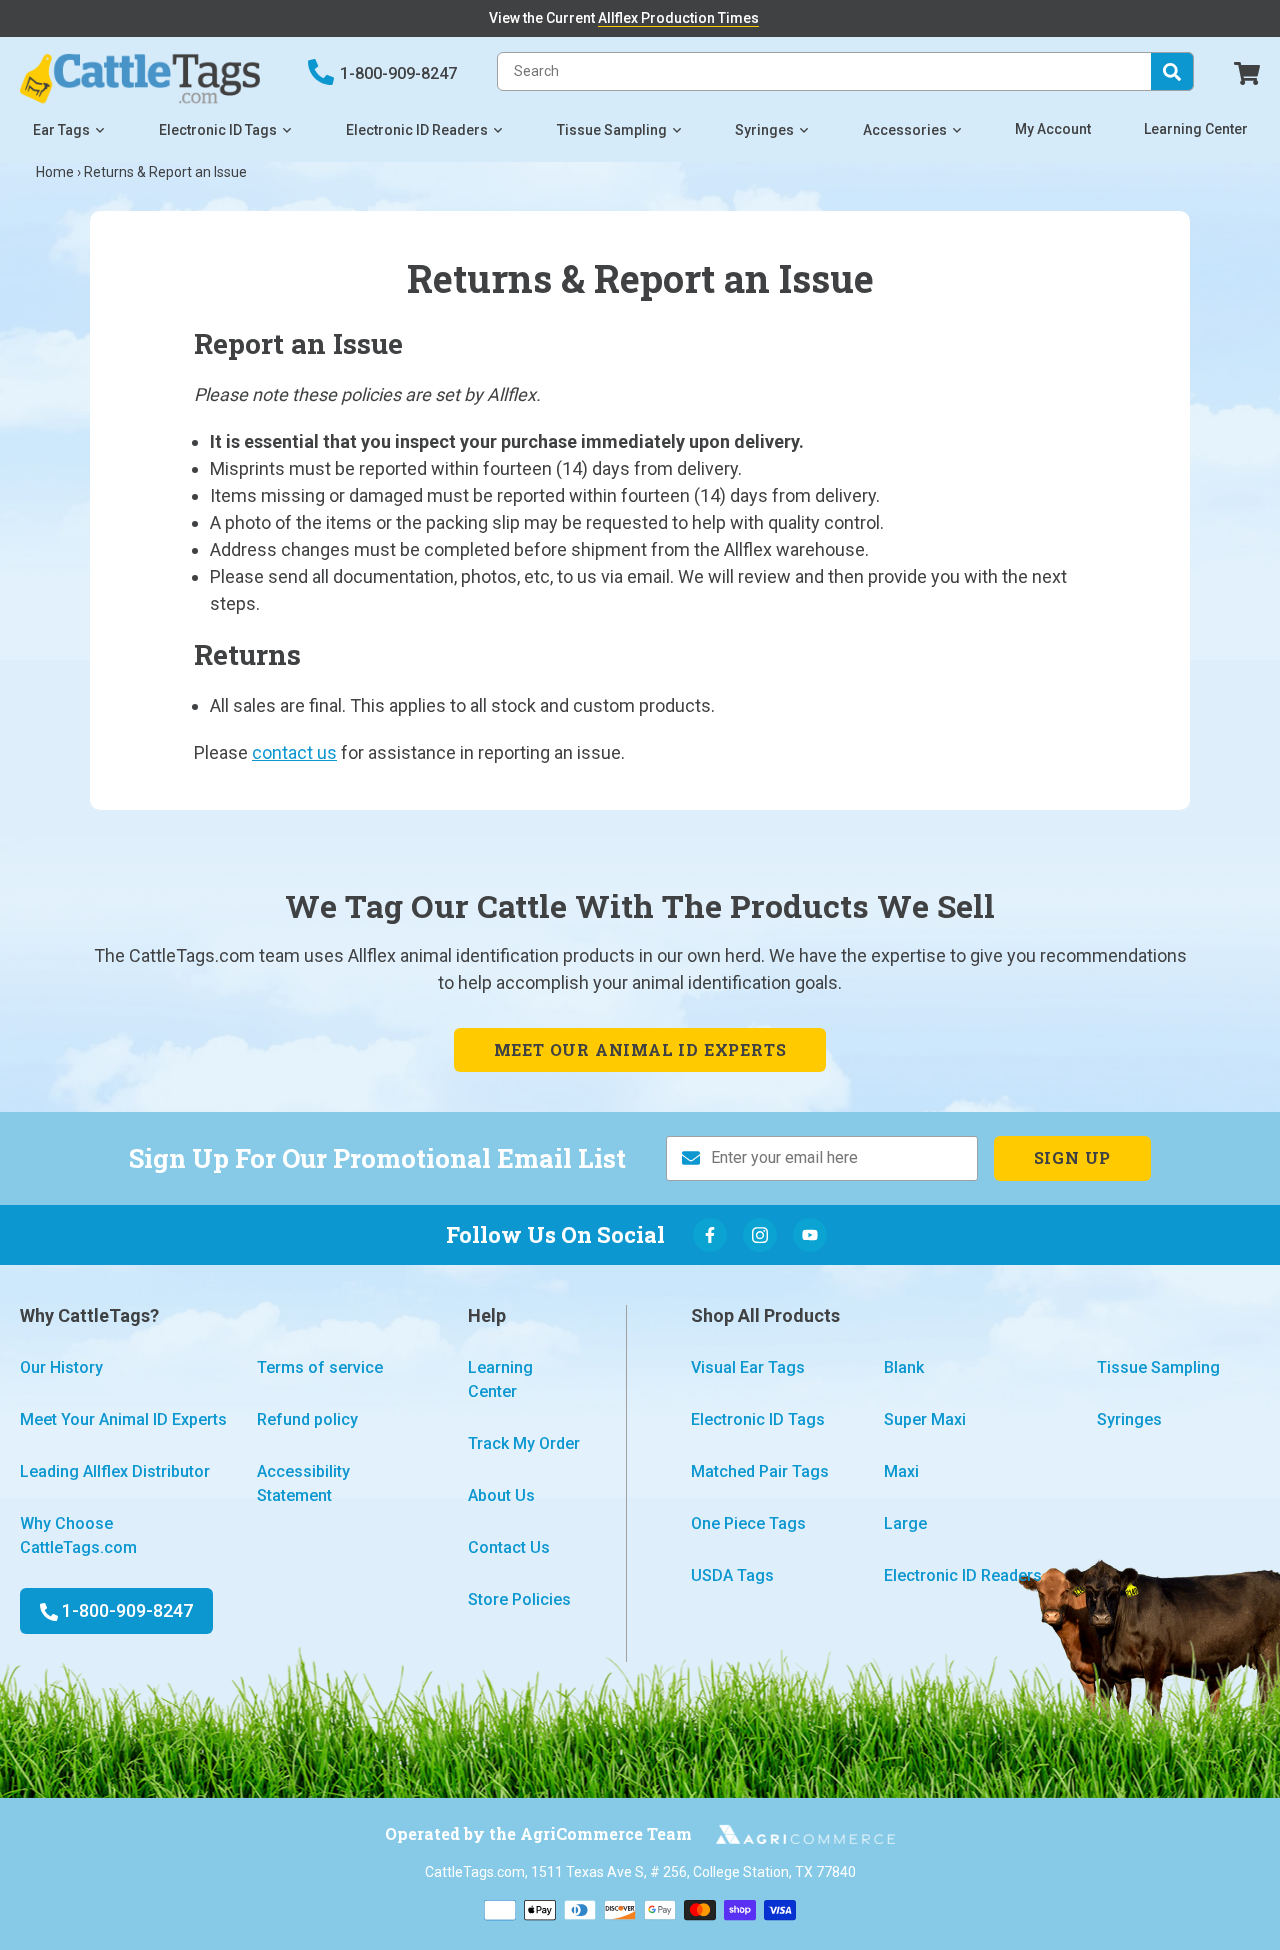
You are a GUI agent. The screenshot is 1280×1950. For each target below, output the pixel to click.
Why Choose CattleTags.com (78, 1535)
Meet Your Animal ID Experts (123, 1419)
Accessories (905, 130)
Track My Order (524, 1443)
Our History (61, 1367)
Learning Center (1196, 129)
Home (55, 172)
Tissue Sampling (612, 130)
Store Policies (519, 1599)
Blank (904, 1367)
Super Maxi (925, 1419)
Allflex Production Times (678, 18)
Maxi (901, 1471)
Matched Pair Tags (760, 1471)
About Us (501, 1495)
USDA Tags (732, 1575)
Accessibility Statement (303, 1483)
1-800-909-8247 (398, 73)
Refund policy (307, 1419)
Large (905, 1523)
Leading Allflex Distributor (115, 1471)
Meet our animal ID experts (640, 1049)
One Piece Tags (748, 1523)
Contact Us (509, 1547)
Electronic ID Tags (218, 130)
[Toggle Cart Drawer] (1247, 71)
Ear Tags (61, 130)
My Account (1053, 129)
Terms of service (320, 1367)
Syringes (764, 130)
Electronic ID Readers (417, 130)
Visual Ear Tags (748, 1367)
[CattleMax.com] (794, 1834)
